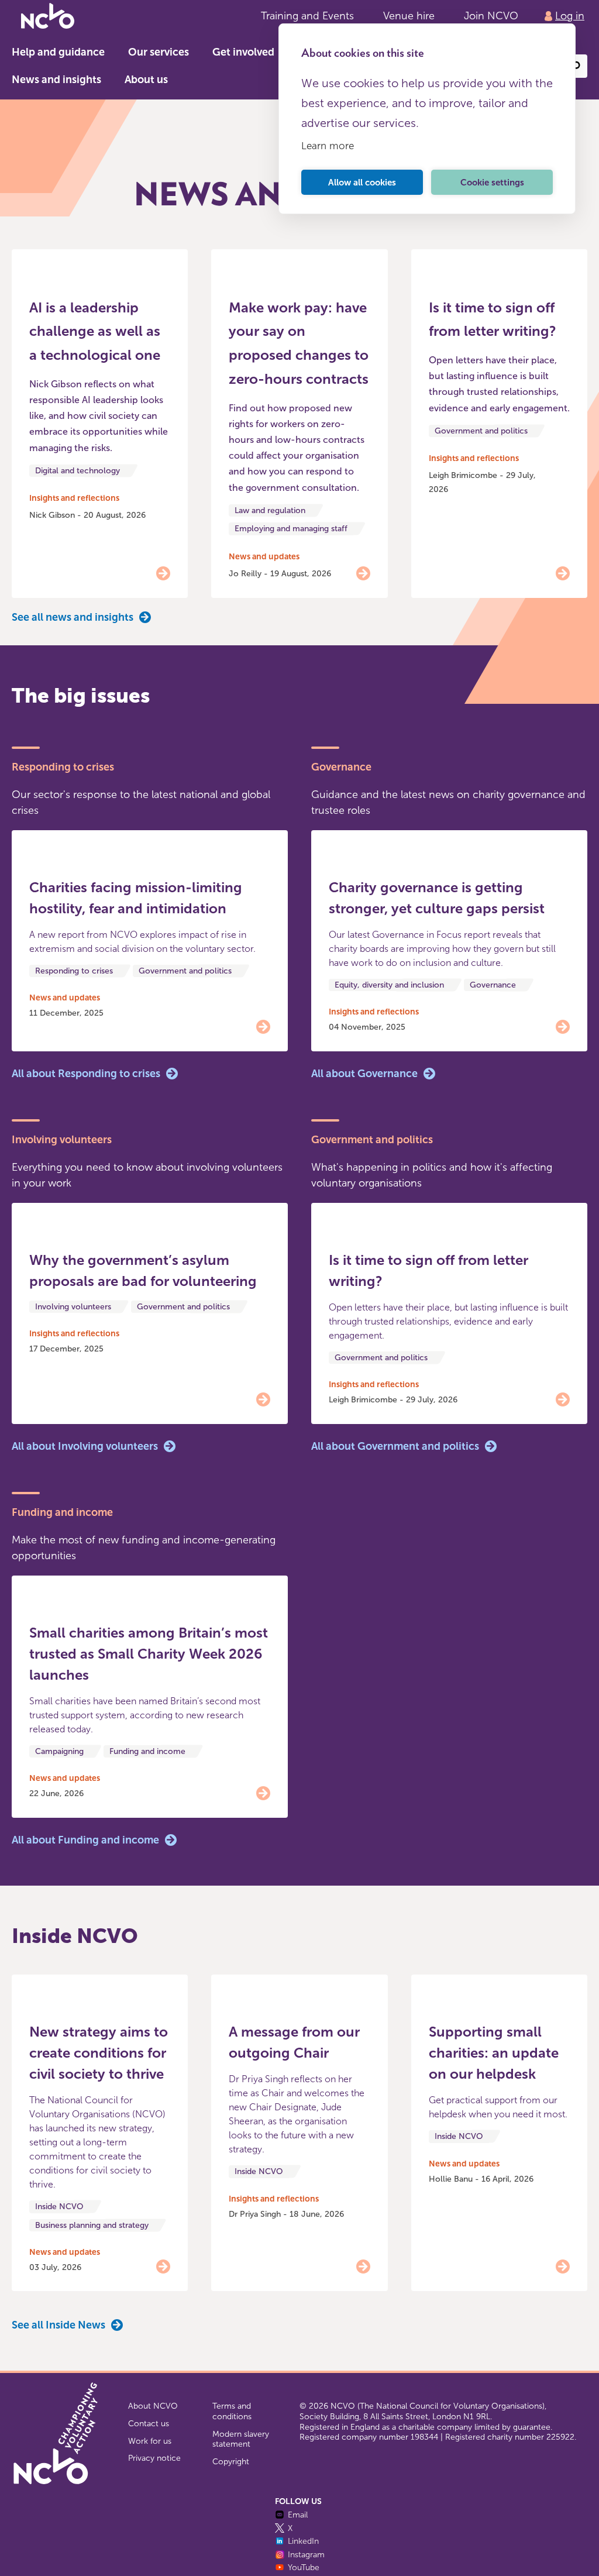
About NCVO (153, 2406)
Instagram (306, 2555)
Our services (159, 52)
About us (146, 80)
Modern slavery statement (241, 2439)
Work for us (150, 2441)
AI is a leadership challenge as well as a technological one (95, 331)
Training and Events (307, 16)
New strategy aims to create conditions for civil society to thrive (99, 2053)
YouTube (304, 2568)
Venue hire (409, 16)
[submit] (576, 66)
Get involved (243, 52)
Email (298, 2515)
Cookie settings (492, 183)
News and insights (56, 80)
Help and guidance (58, 52)
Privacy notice (154, 2458)
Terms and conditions (232, 2411)
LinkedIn (303, 2541)
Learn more (328, 146)
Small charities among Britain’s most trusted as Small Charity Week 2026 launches (149, 1654)
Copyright (231, 2462)
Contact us (149, 2424)
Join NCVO (491, 16)
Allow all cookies (362, 183)
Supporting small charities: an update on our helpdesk (494, 2053)
